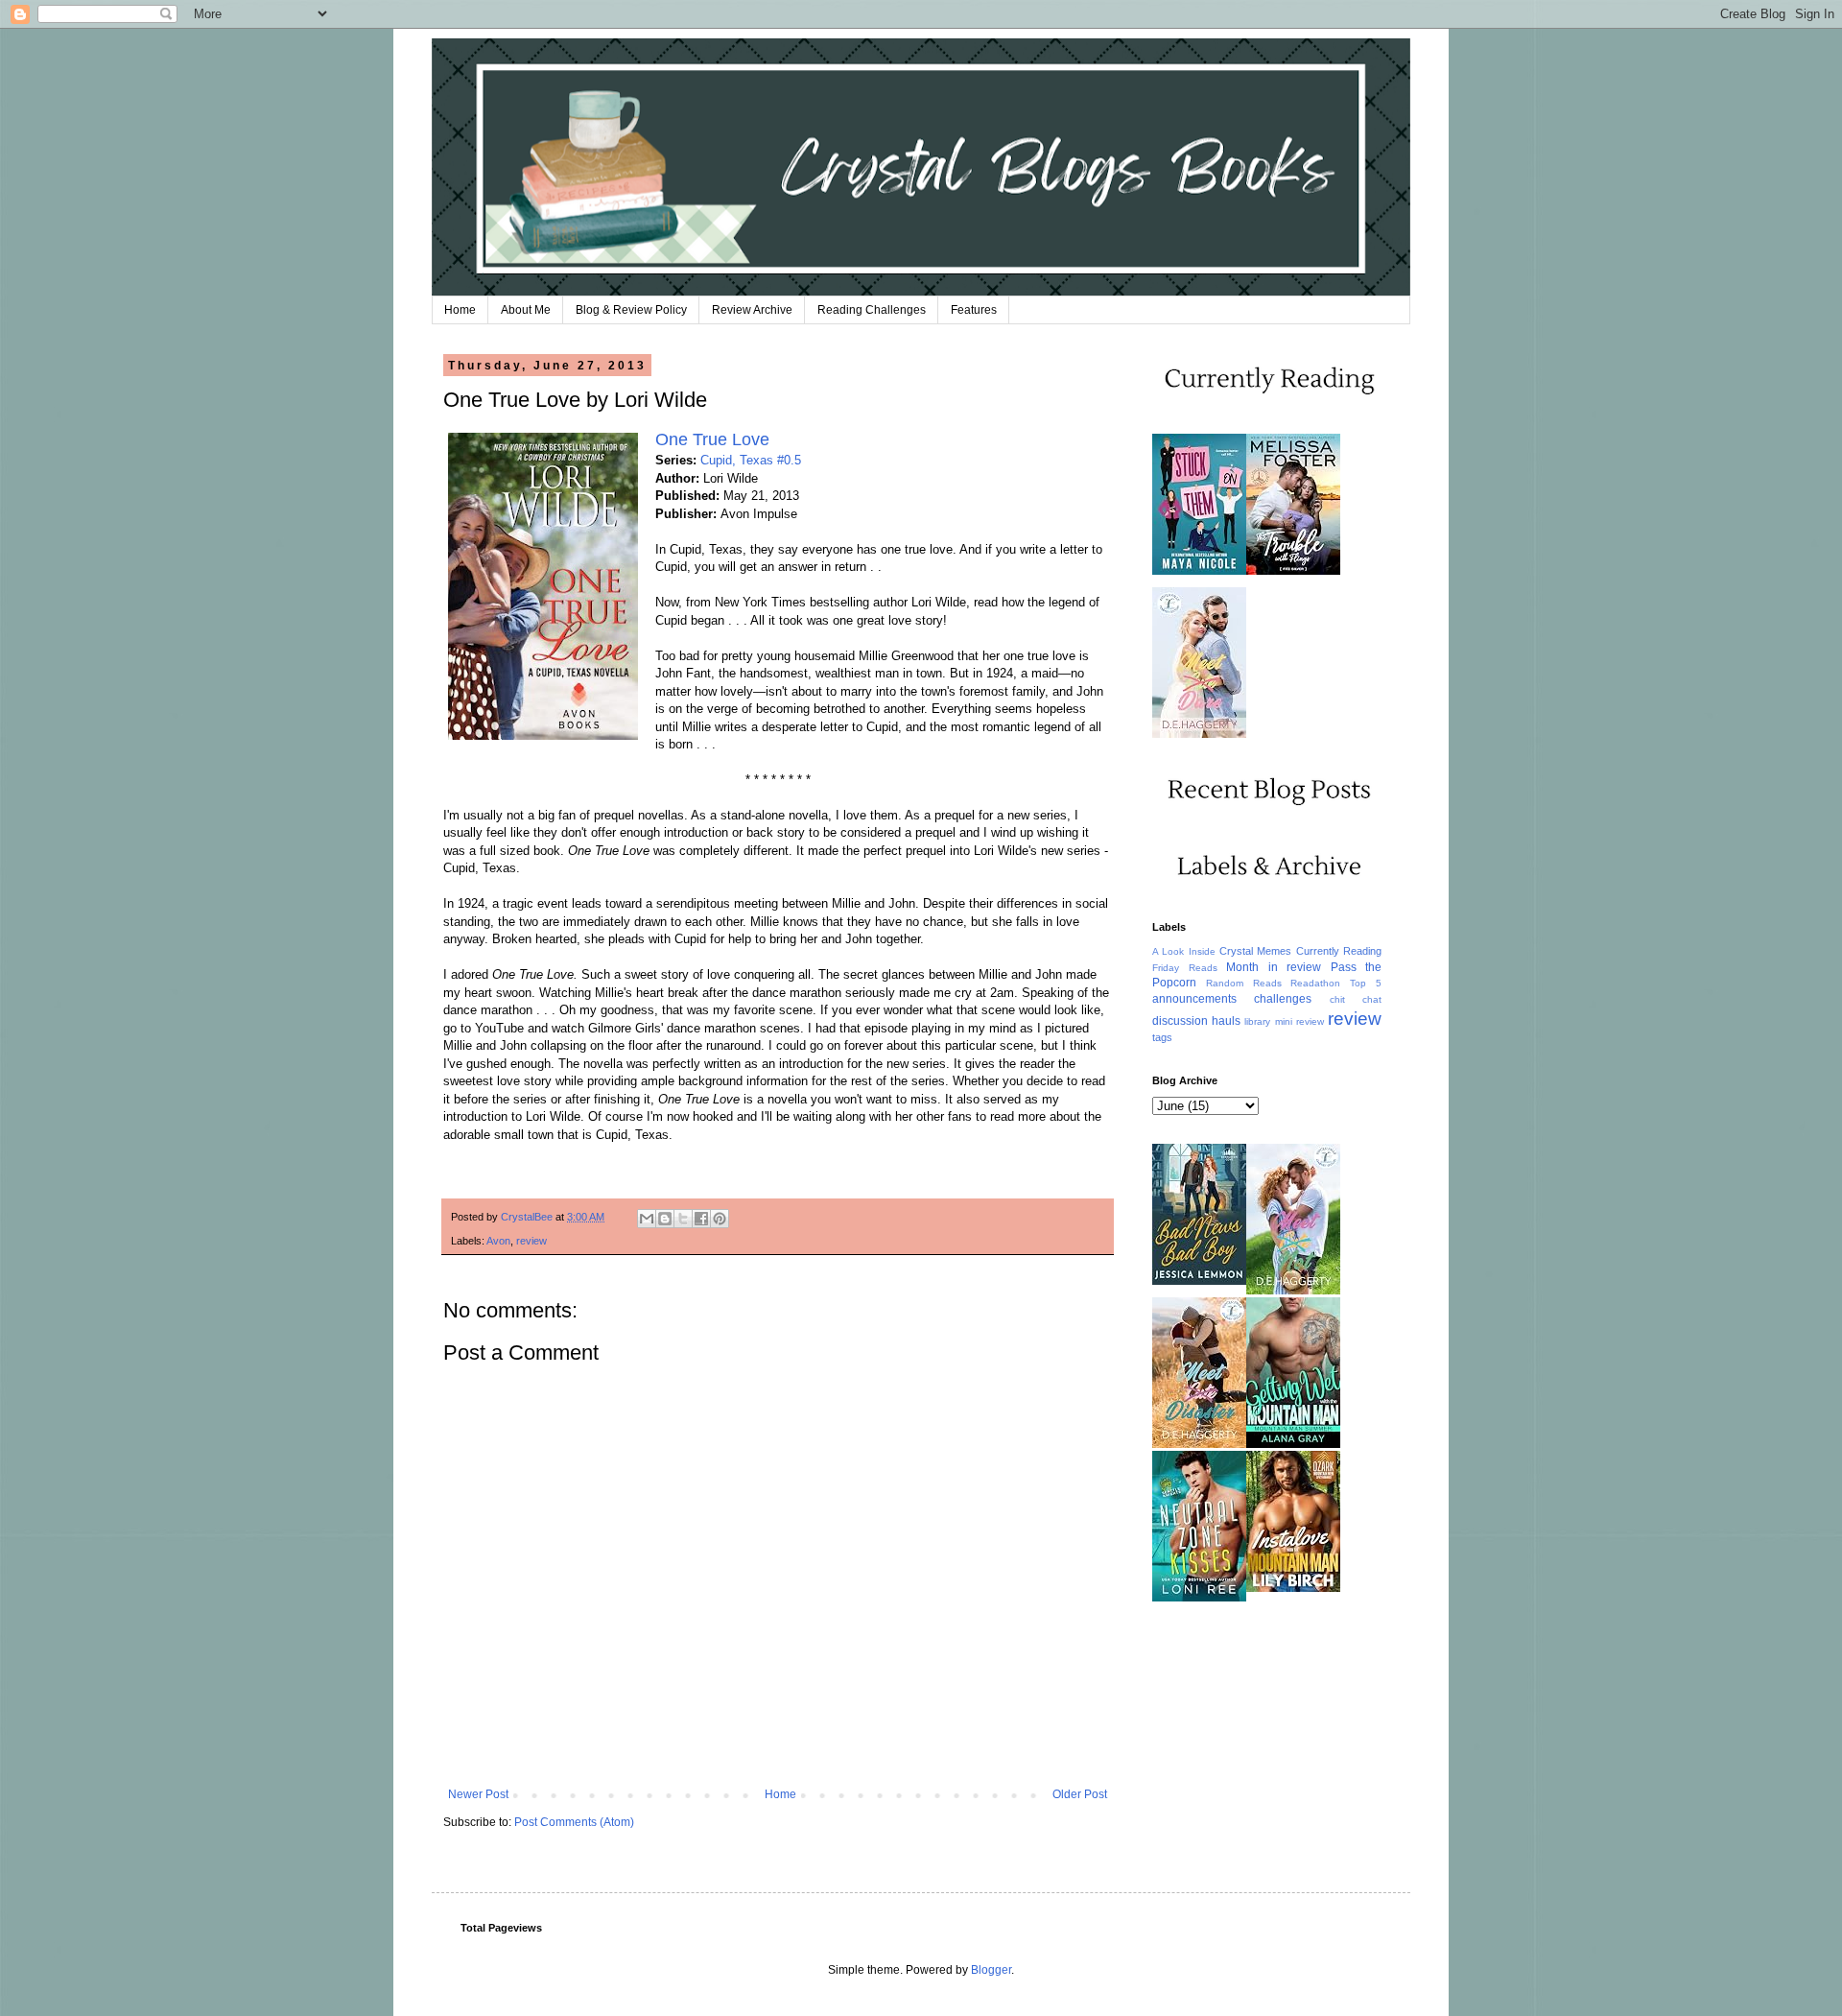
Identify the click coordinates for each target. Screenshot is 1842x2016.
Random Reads (1244, 983)
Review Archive (752, 310)
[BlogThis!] (665, 1219)
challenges (1283, 999)
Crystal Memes (1255, 951)
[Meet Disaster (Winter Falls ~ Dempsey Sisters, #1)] (1199, 1444)
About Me (526, 310)
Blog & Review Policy (631, 310)
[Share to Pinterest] (720, 1219)
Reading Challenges (872, 310)
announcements (1194, 999)
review (531, 1241)
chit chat (1356, 999)
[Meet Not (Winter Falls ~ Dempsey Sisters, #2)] (1293, 1291)
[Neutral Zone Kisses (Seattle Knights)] (1199, 1598)
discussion (1180, 1021)
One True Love (712, 439)
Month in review (1274, 967)
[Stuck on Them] (1199, 571)
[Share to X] (683, 1219)
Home (460, 310)
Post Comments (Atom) (574, 1822)
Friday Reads (1185, 968)
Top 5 (1366, 983)
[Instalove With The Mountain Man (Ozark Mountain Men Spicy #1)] (1293, 1588)
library (1257, 1021)
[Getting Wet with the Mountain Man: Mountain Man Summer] (1293, 1444)
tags (1162, 1037)
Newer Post (478, 1794)
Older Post (1080, 1794)
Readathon (1315, 983)
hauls (1226, 1021)
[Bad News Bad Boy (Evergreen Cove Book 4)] (1199, 1281)
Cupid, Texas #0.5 (751, 460)
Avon (498, 1241)
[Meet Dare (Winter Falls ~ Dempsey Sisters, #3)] (1199, 734)
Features (974, 310)
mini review (1299, 1021)
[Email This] (647, 1219)
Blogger (991, 1970)
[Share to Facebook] (701, 1219)
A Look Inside (1184, 951)
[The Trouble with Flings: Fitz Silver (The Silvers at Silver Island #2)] (1293, 571)
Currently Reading (1339, 951)
